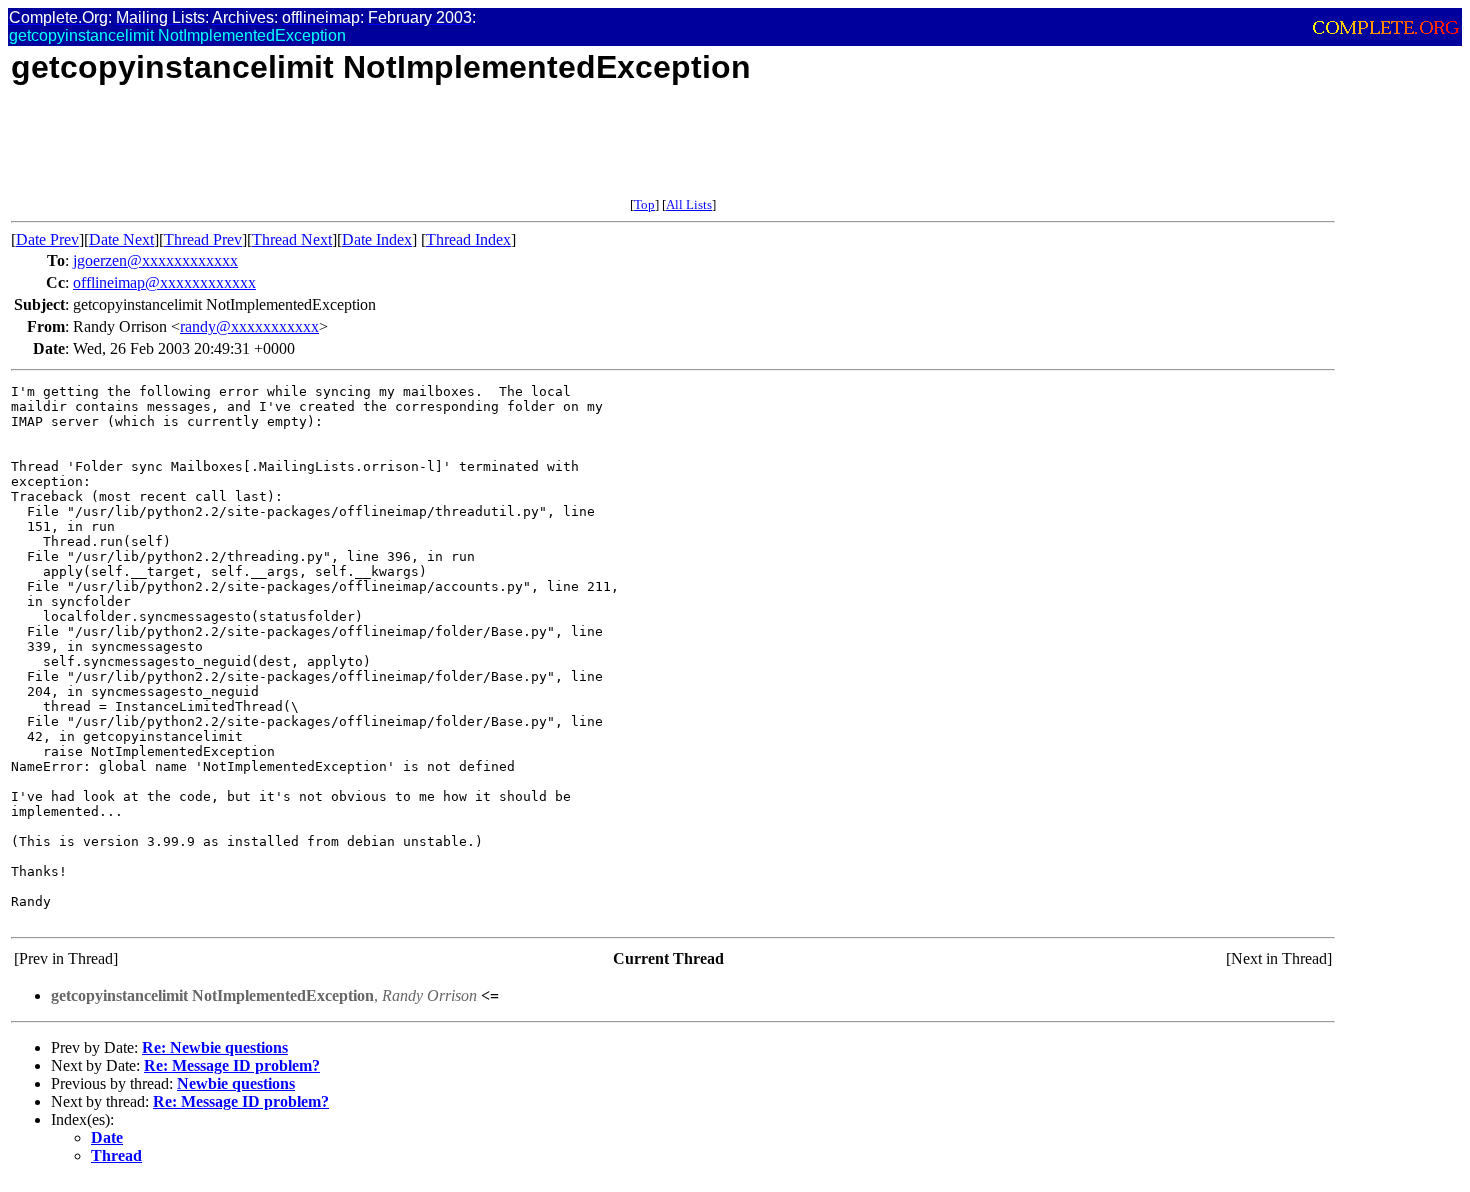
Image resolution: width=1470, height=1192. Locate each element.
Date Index (377, 239)
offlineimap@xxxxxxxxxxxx (164, 282)
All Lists (689, 204)
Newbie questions (236, 1083)
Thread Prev (203, 239)
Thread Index (468, 239)
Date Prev (47, 239)
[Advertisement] (375, 152)
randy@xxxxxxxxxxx (249, 326)
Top (644, 204)
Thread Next (292, 239)
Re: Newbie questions (215, 1047)
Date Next (121, 239)
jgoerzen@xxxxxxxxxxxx (155, 260)
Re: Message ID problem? (232, 1065)
